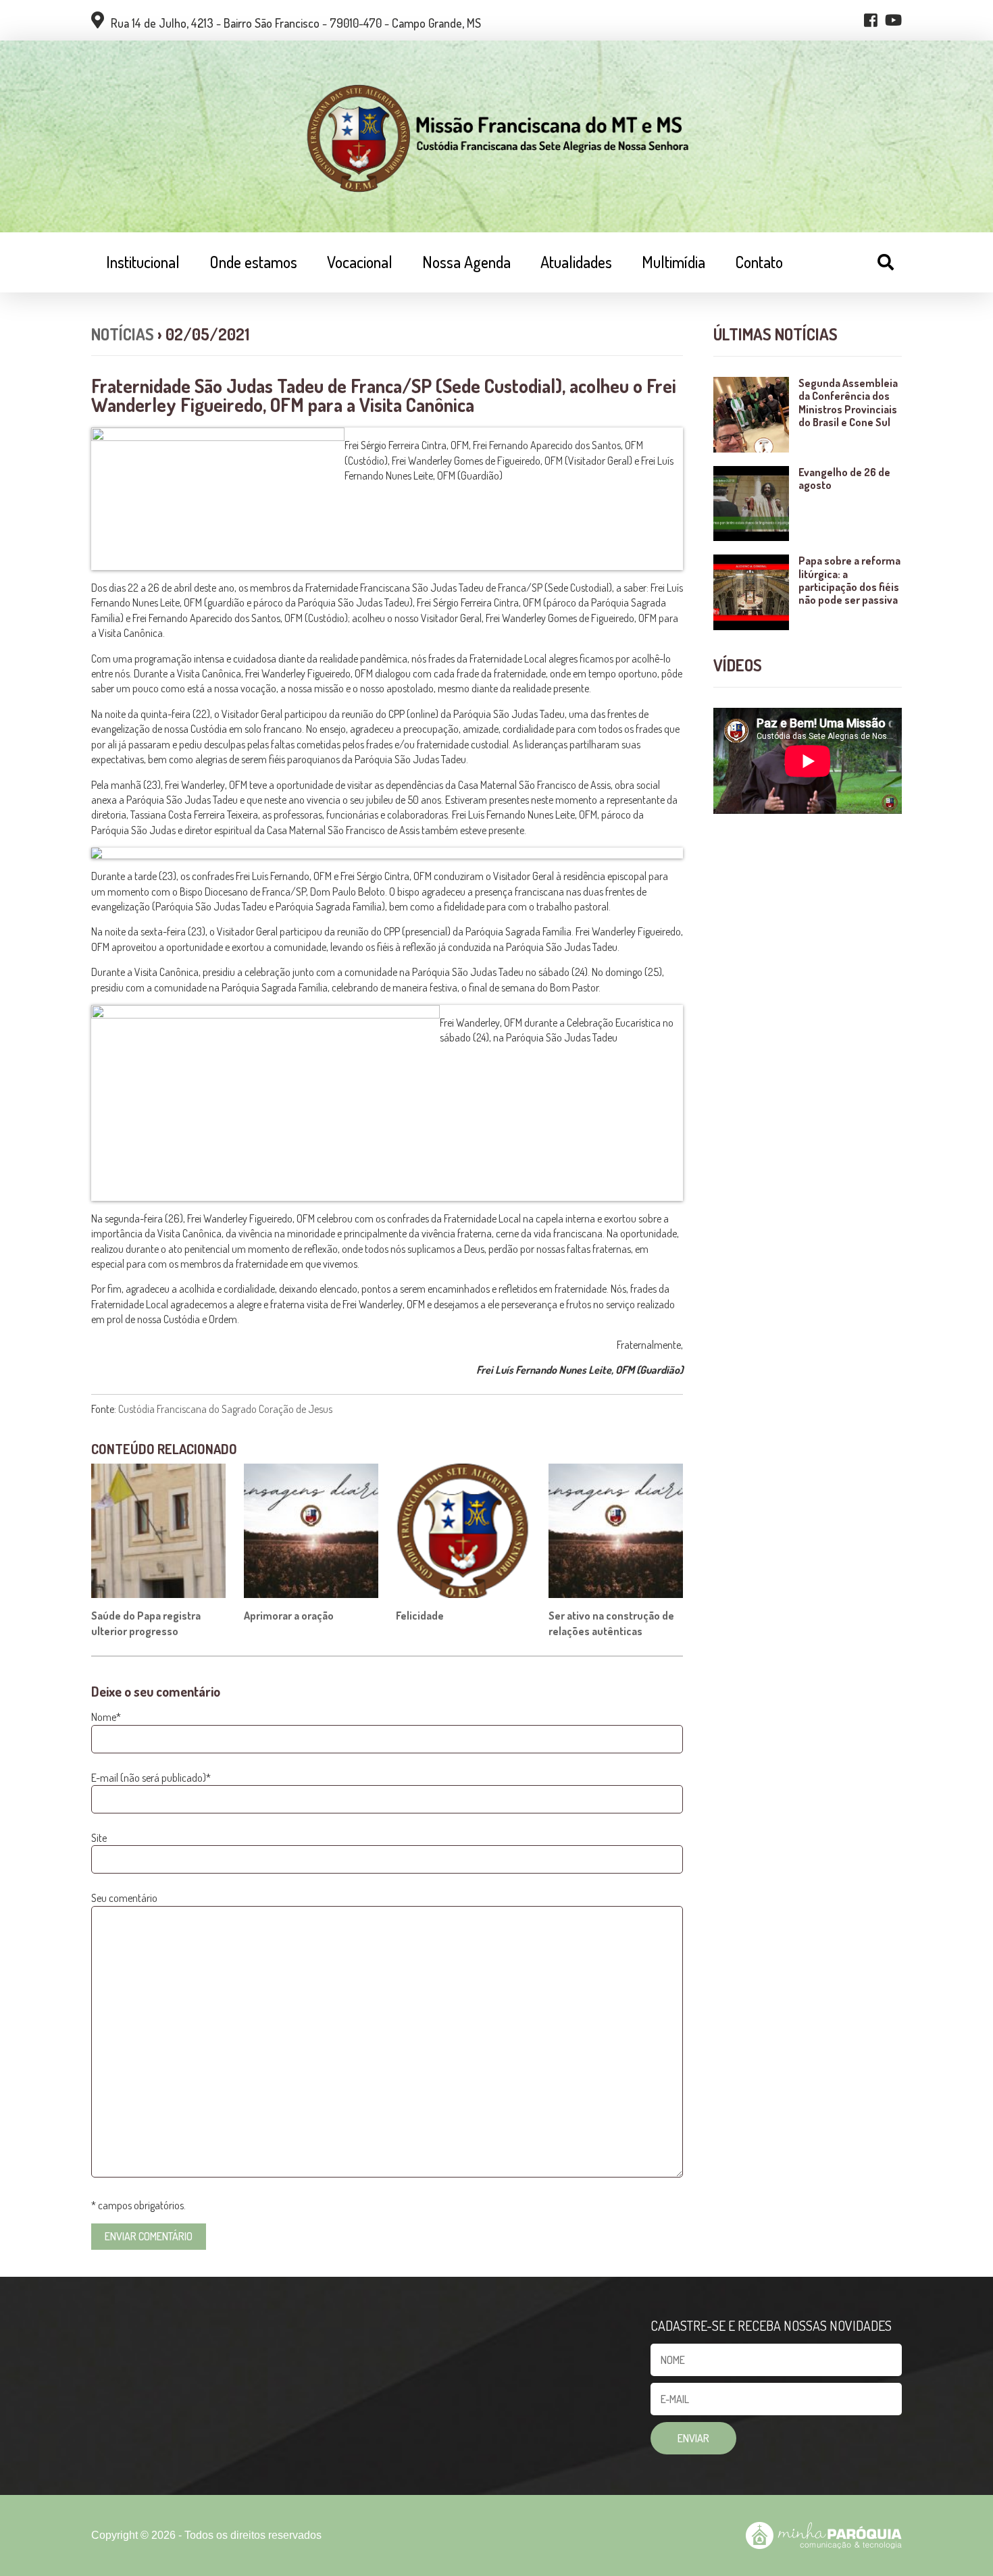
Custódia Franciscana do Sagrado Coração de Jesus (226, 1409)
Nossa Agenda (466, 262)
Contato (759, 262)
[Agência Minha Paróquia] (824, 2535)
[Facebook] (871, 20)
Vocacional (360, 262)
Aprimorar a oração (289, 1616)
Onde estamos (253, 262)
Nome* (106, 1717)
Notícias (123, 334)
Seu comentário (124, 1898)
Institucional (143, 262)
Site (99, 1838)
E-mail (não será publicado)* (151, 1778)
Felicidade (420, 1616)
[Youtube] (893, 20)
